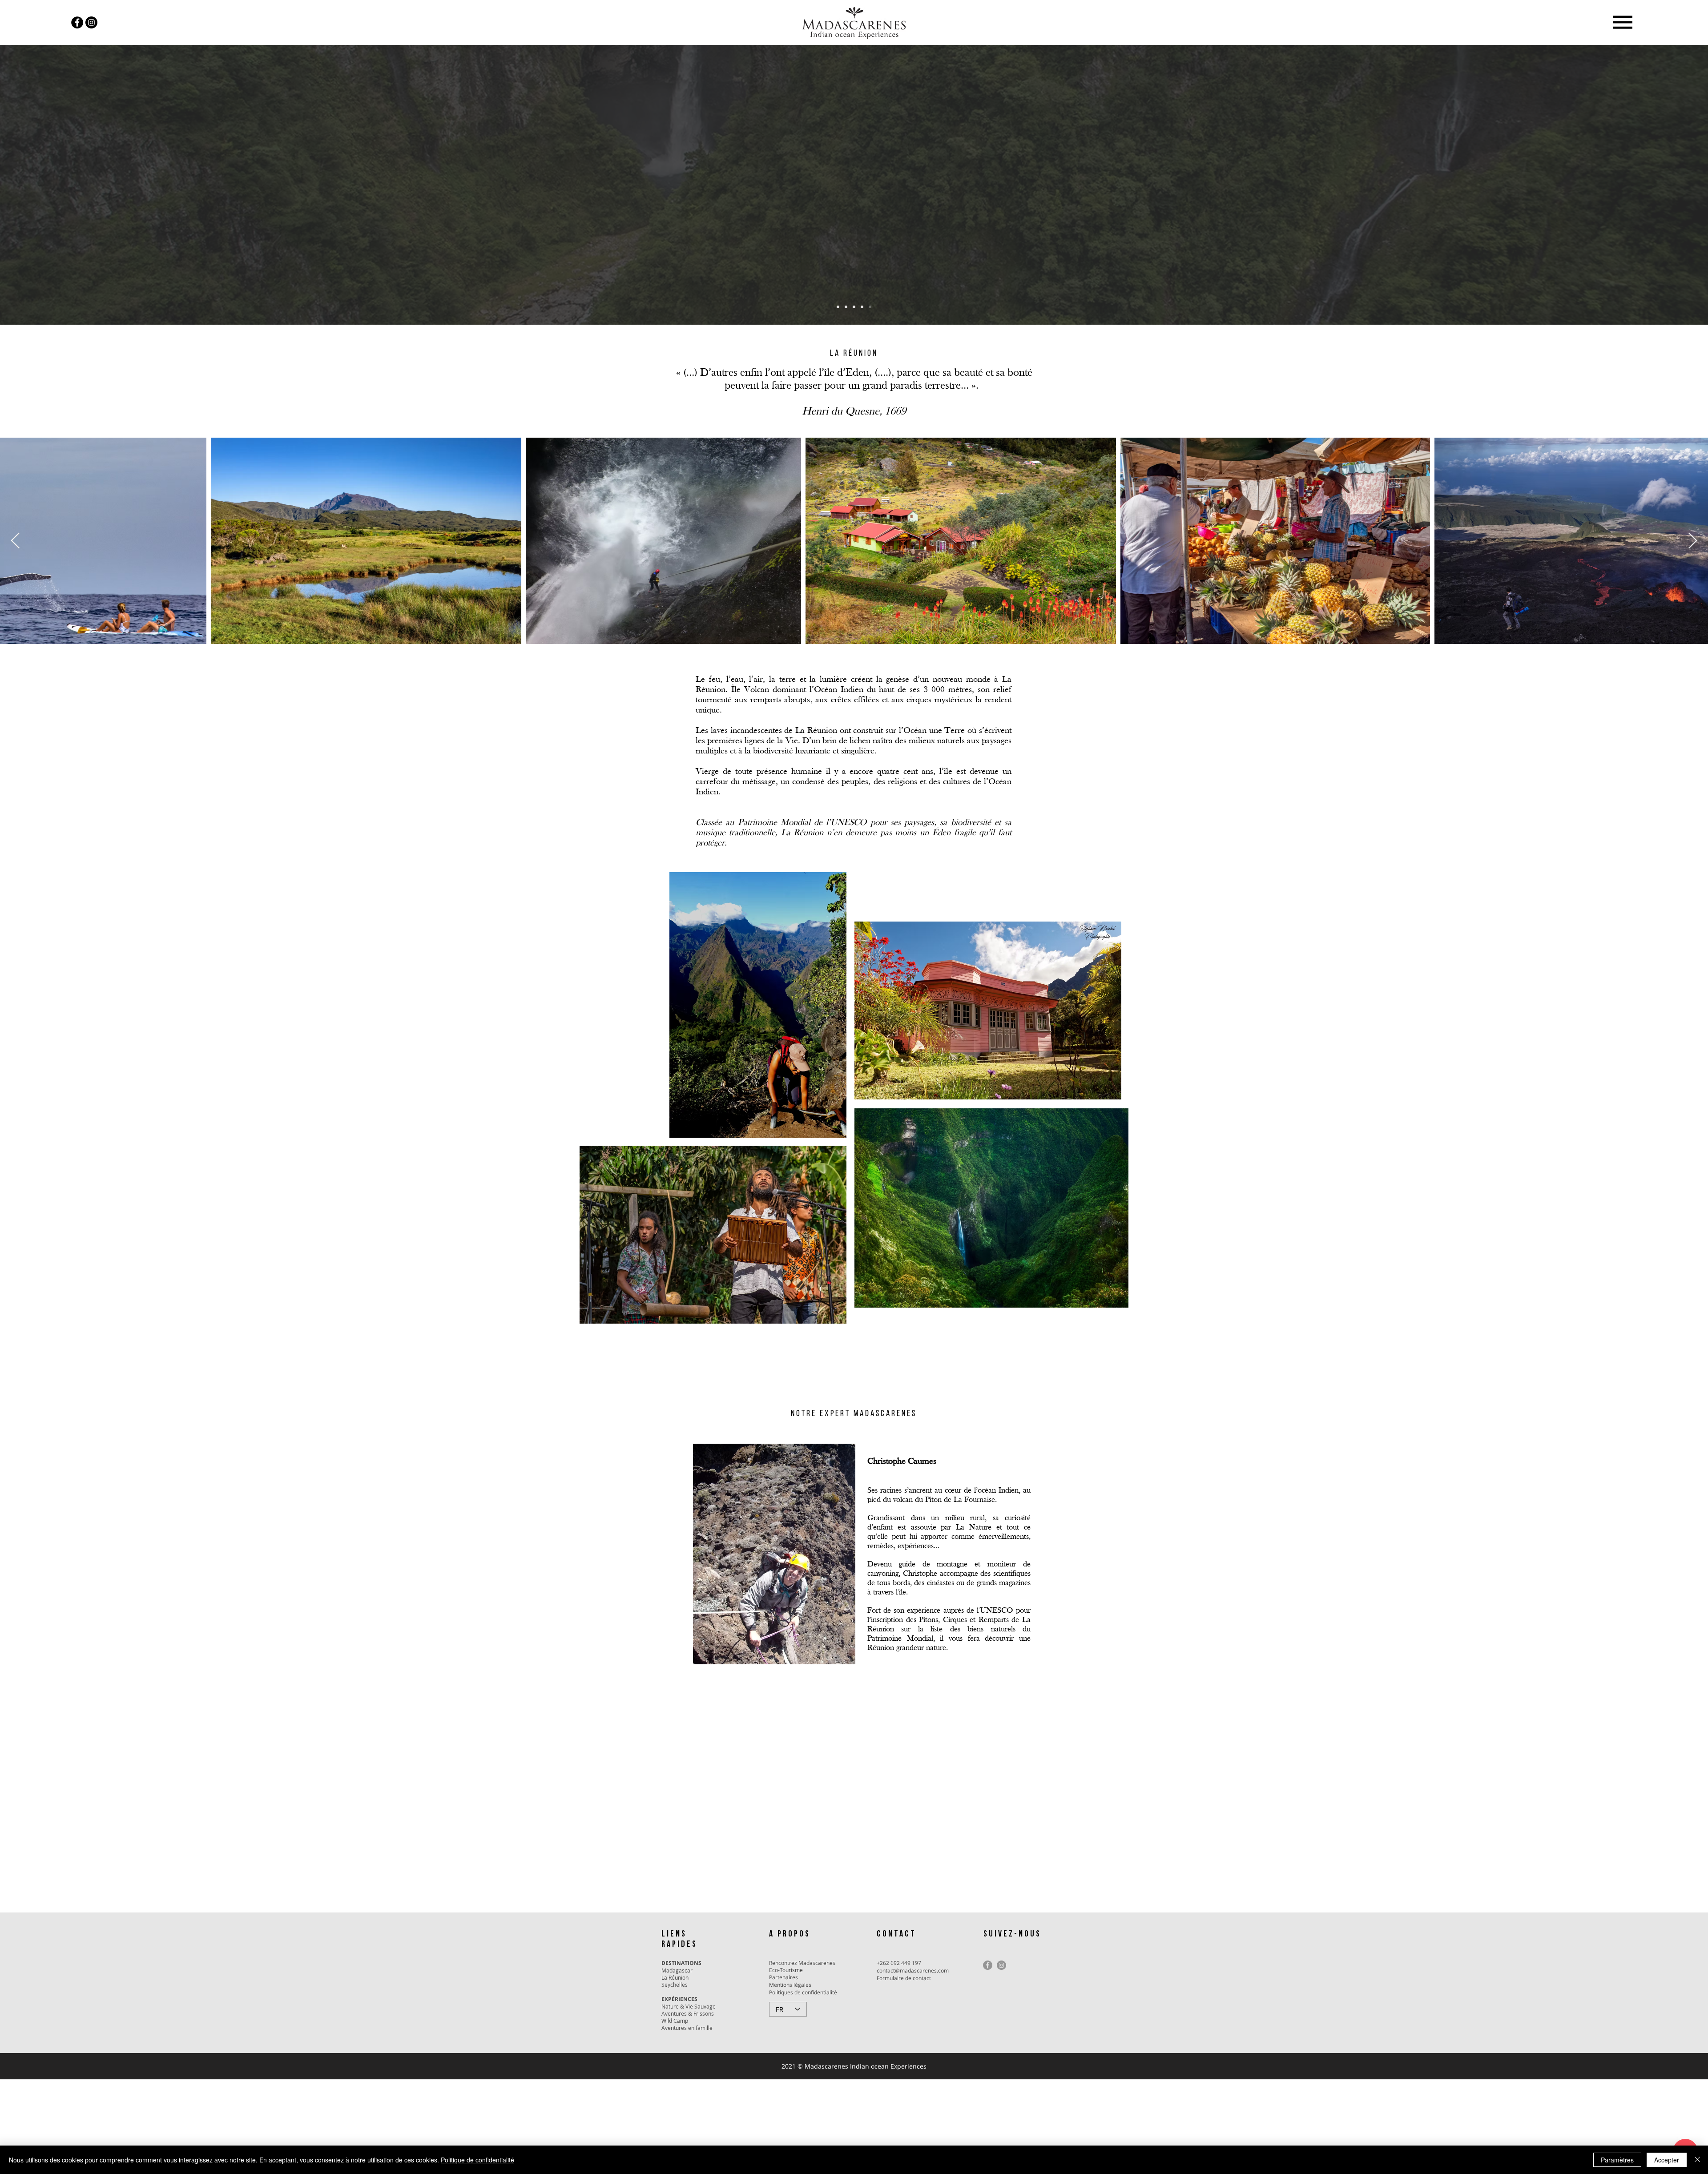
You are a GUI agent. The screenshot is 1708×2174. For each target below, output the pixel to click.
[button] (1622, 22)
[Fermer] (1697, 2160)
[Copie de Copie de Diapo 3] (870, 307)
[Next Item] (1693, 541)
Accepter (1667, 2160)
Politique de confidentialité (477, 2160)
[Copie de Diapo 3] (862, 307)
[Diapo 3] (854, 307)
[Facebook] (77, 22)
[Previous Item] (15, 541)
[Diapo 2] (846, 307)
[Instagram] (91, 22)
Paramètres (1617, 2160)
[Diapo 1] (838, 307)
